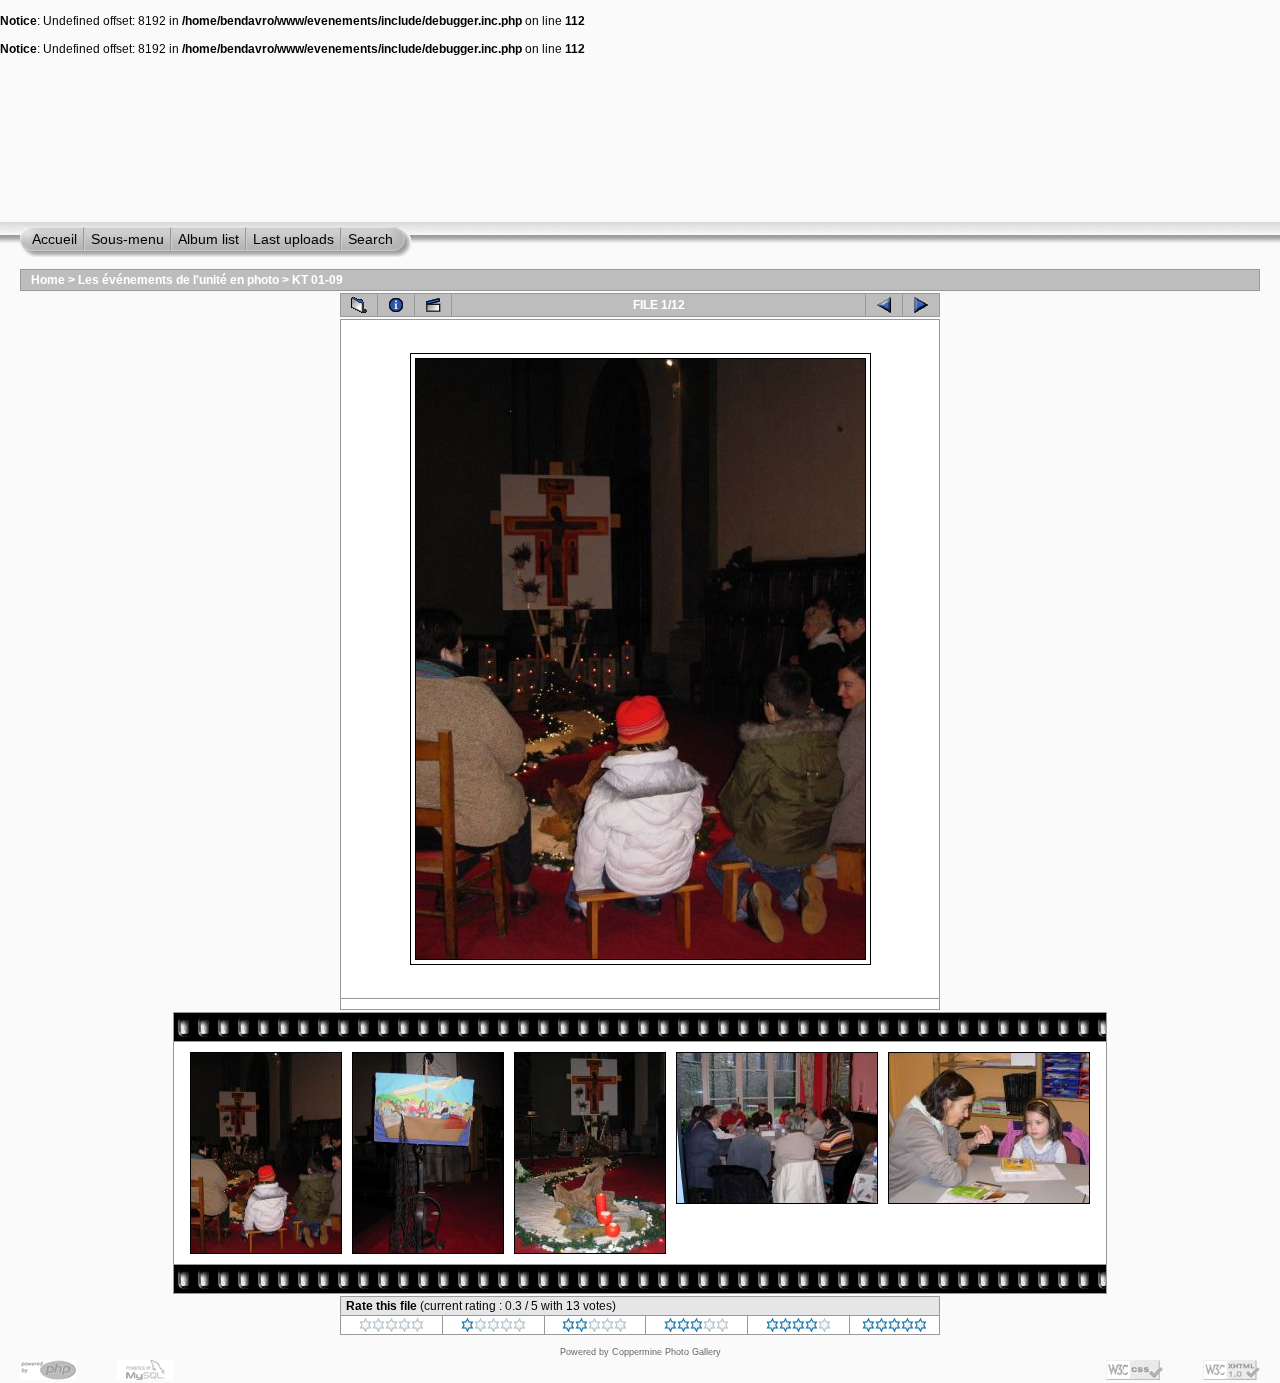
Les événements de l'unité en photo (178, 280)
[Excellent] (798, 1328)
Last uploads (293, 239)
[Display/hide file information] (396, 305)
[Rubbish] (391, 1328)
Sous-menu (127, 239)
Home (48, 280)
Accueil (54, 239)
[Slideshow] (433, 305)
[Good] (696, 1328)
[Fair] (594, 1328)
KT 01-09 (317, 280)
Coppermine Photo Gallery (666, 1352)
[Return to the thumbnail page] (359, 305)
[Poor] (493, 1328)
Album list (208, 239)
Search (370, 239)
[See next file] (921, 305)
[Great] (894, 1328)
